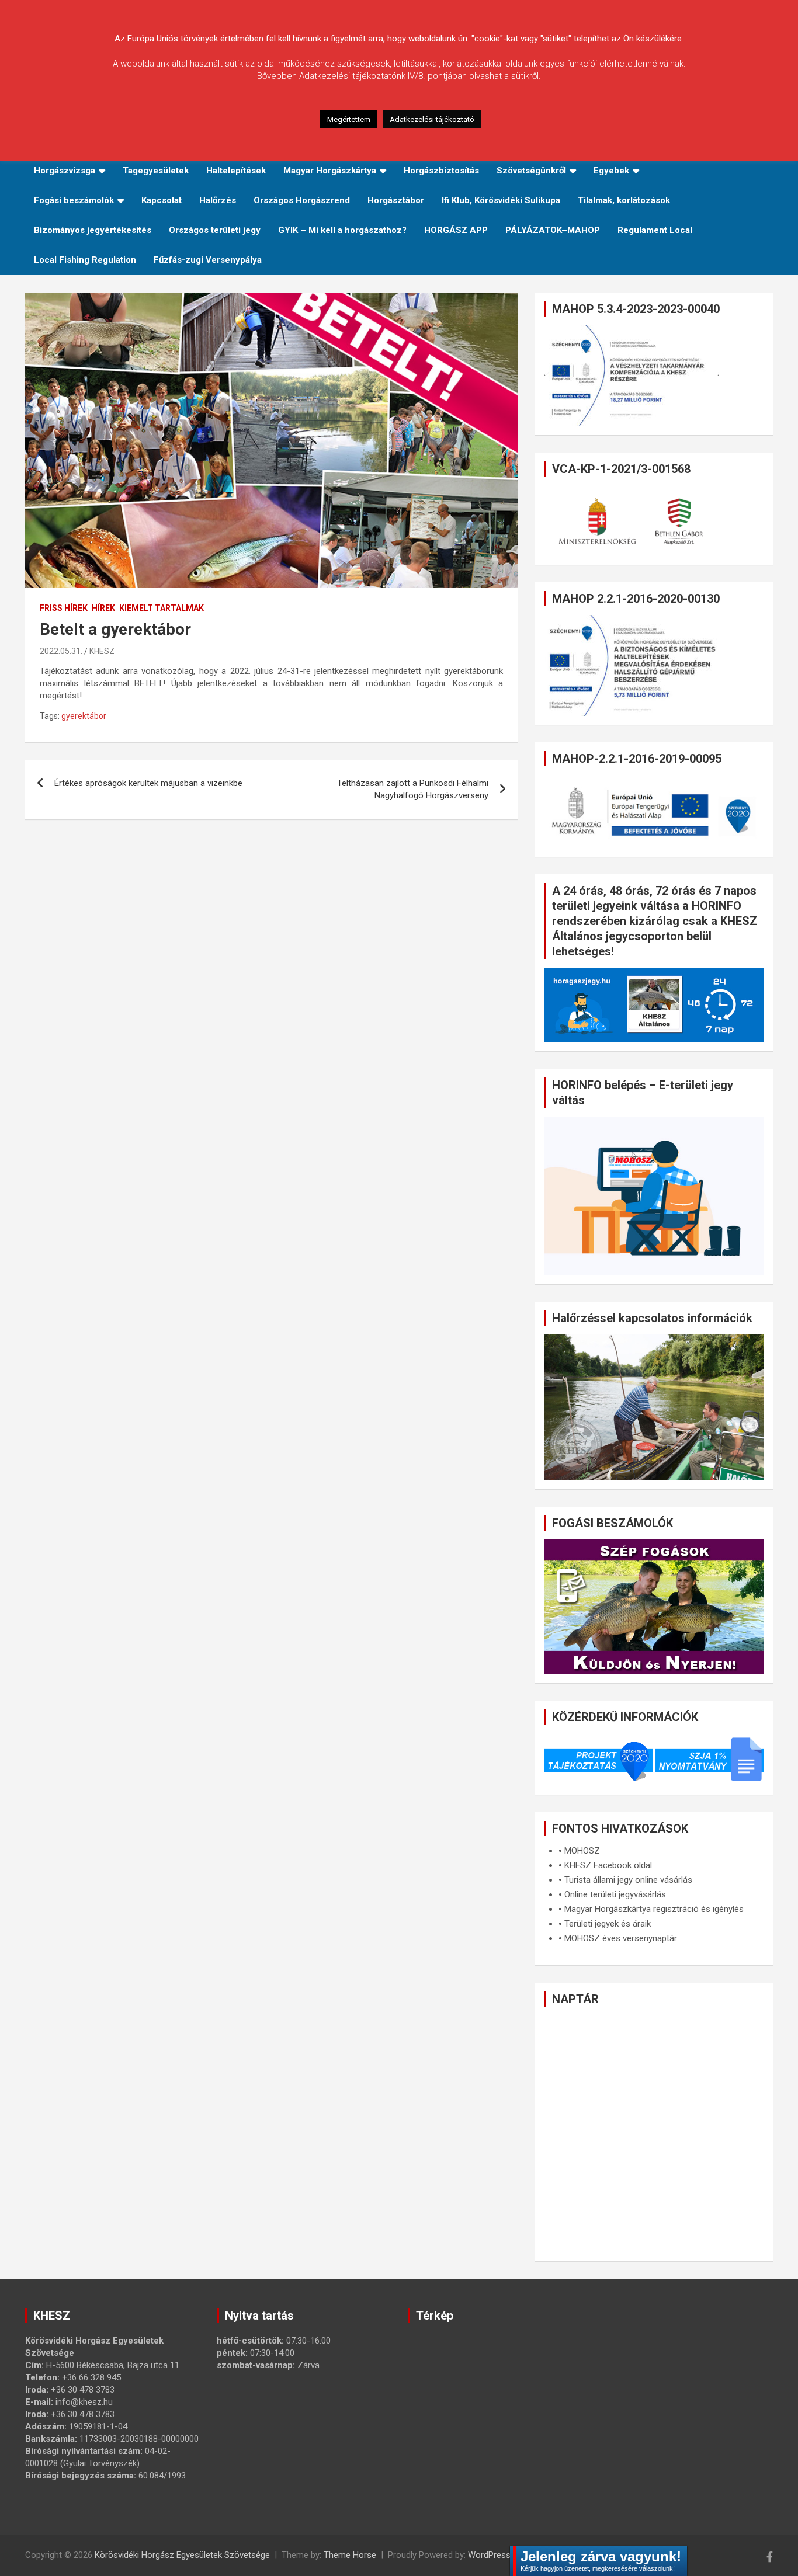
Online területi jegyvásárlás (615, 1894)
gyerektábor (84, 716)
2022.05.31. (61, 651)
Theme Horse (350, 2555)
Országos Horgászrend (302, 200)
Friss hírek (64, 608)
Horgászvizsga (65, 171)
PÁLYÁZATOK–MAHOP (553, 230)
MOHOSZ (582, 1851)
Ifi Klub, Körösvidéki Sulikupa (501, 200)
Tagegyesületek (156, 171)
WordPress (489, 2555)
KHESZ (102, 651)
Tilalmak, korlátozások (624, 200)
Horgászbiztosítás (441, 171)
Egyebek (611, 171)
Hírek (103, 608)
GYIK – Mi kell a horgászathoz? (342, 230)
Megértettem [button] (349, 119)
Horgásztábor (396, 200)
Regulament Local (655, 230)
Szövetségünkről (531, 171)
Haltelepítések (236, 171)
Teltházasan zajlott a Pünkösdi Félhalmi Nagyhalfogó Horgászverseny (413, 789)
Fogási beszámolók (74, 200)
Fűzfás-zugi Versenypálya (208, 260)
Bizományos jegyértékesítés (93, 230)
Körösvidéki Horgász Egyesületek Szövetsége (182, 2555)
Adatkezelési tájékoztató (432, 119)
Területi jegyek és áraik (608, 1924)
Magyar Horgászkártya (330, 171)
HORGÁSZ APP (456, 230)
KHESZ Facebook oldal (608, 1865)
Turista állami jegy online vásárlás (628, 1880)
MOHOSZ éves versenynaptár (621, 1938)
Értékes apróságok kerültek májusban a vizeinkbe (148, 783)
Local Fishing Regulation (85, 260)
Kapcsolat (162, 200)
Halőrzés (218, 200)
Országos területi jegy (215, 230)
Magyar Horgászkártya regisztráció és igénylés (654, 1909)
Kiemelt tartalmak (162, 608)
